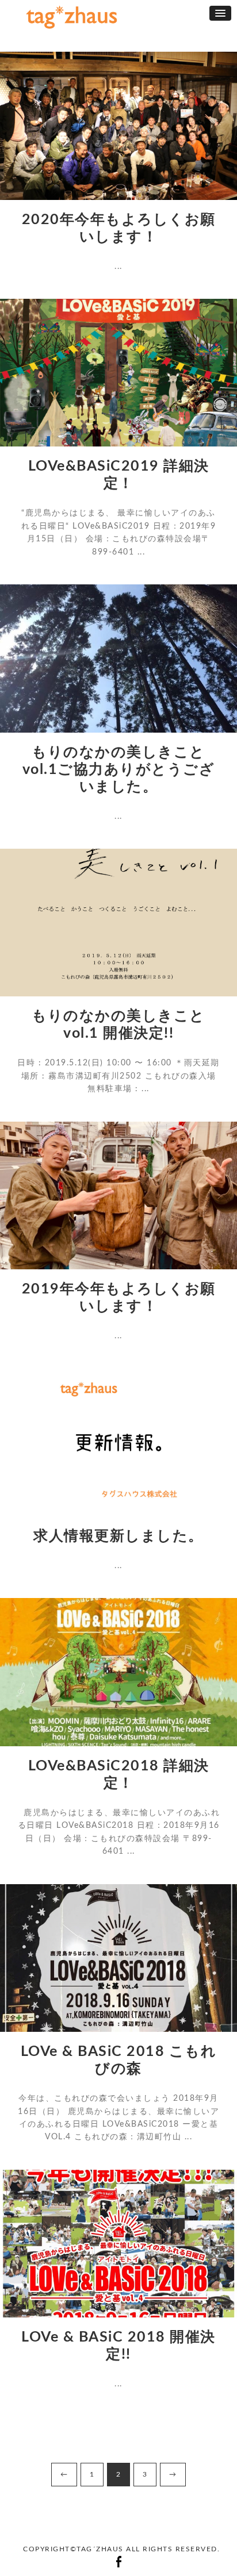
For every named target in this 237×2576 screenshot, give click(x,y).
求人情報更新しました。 (118, 1536)
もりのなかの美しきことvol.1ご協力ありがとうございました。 (119, 770)
